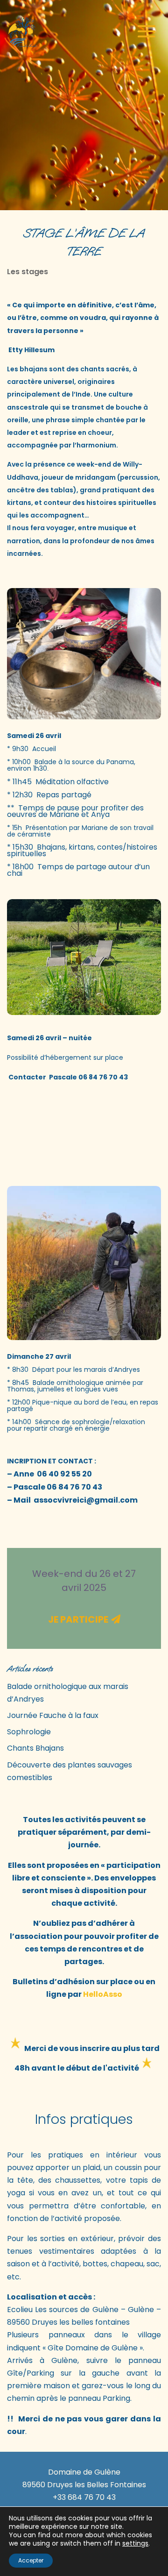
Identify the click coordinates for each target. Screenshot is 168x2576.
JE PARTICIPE (78, 1619)
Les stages (28, 272)
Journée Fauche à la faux (53, 1715)
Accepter (31, 2560)
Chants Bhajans (35, 1748)
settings (135, 2543)
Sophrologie (29, 1732)
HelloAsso (103, 1994)
